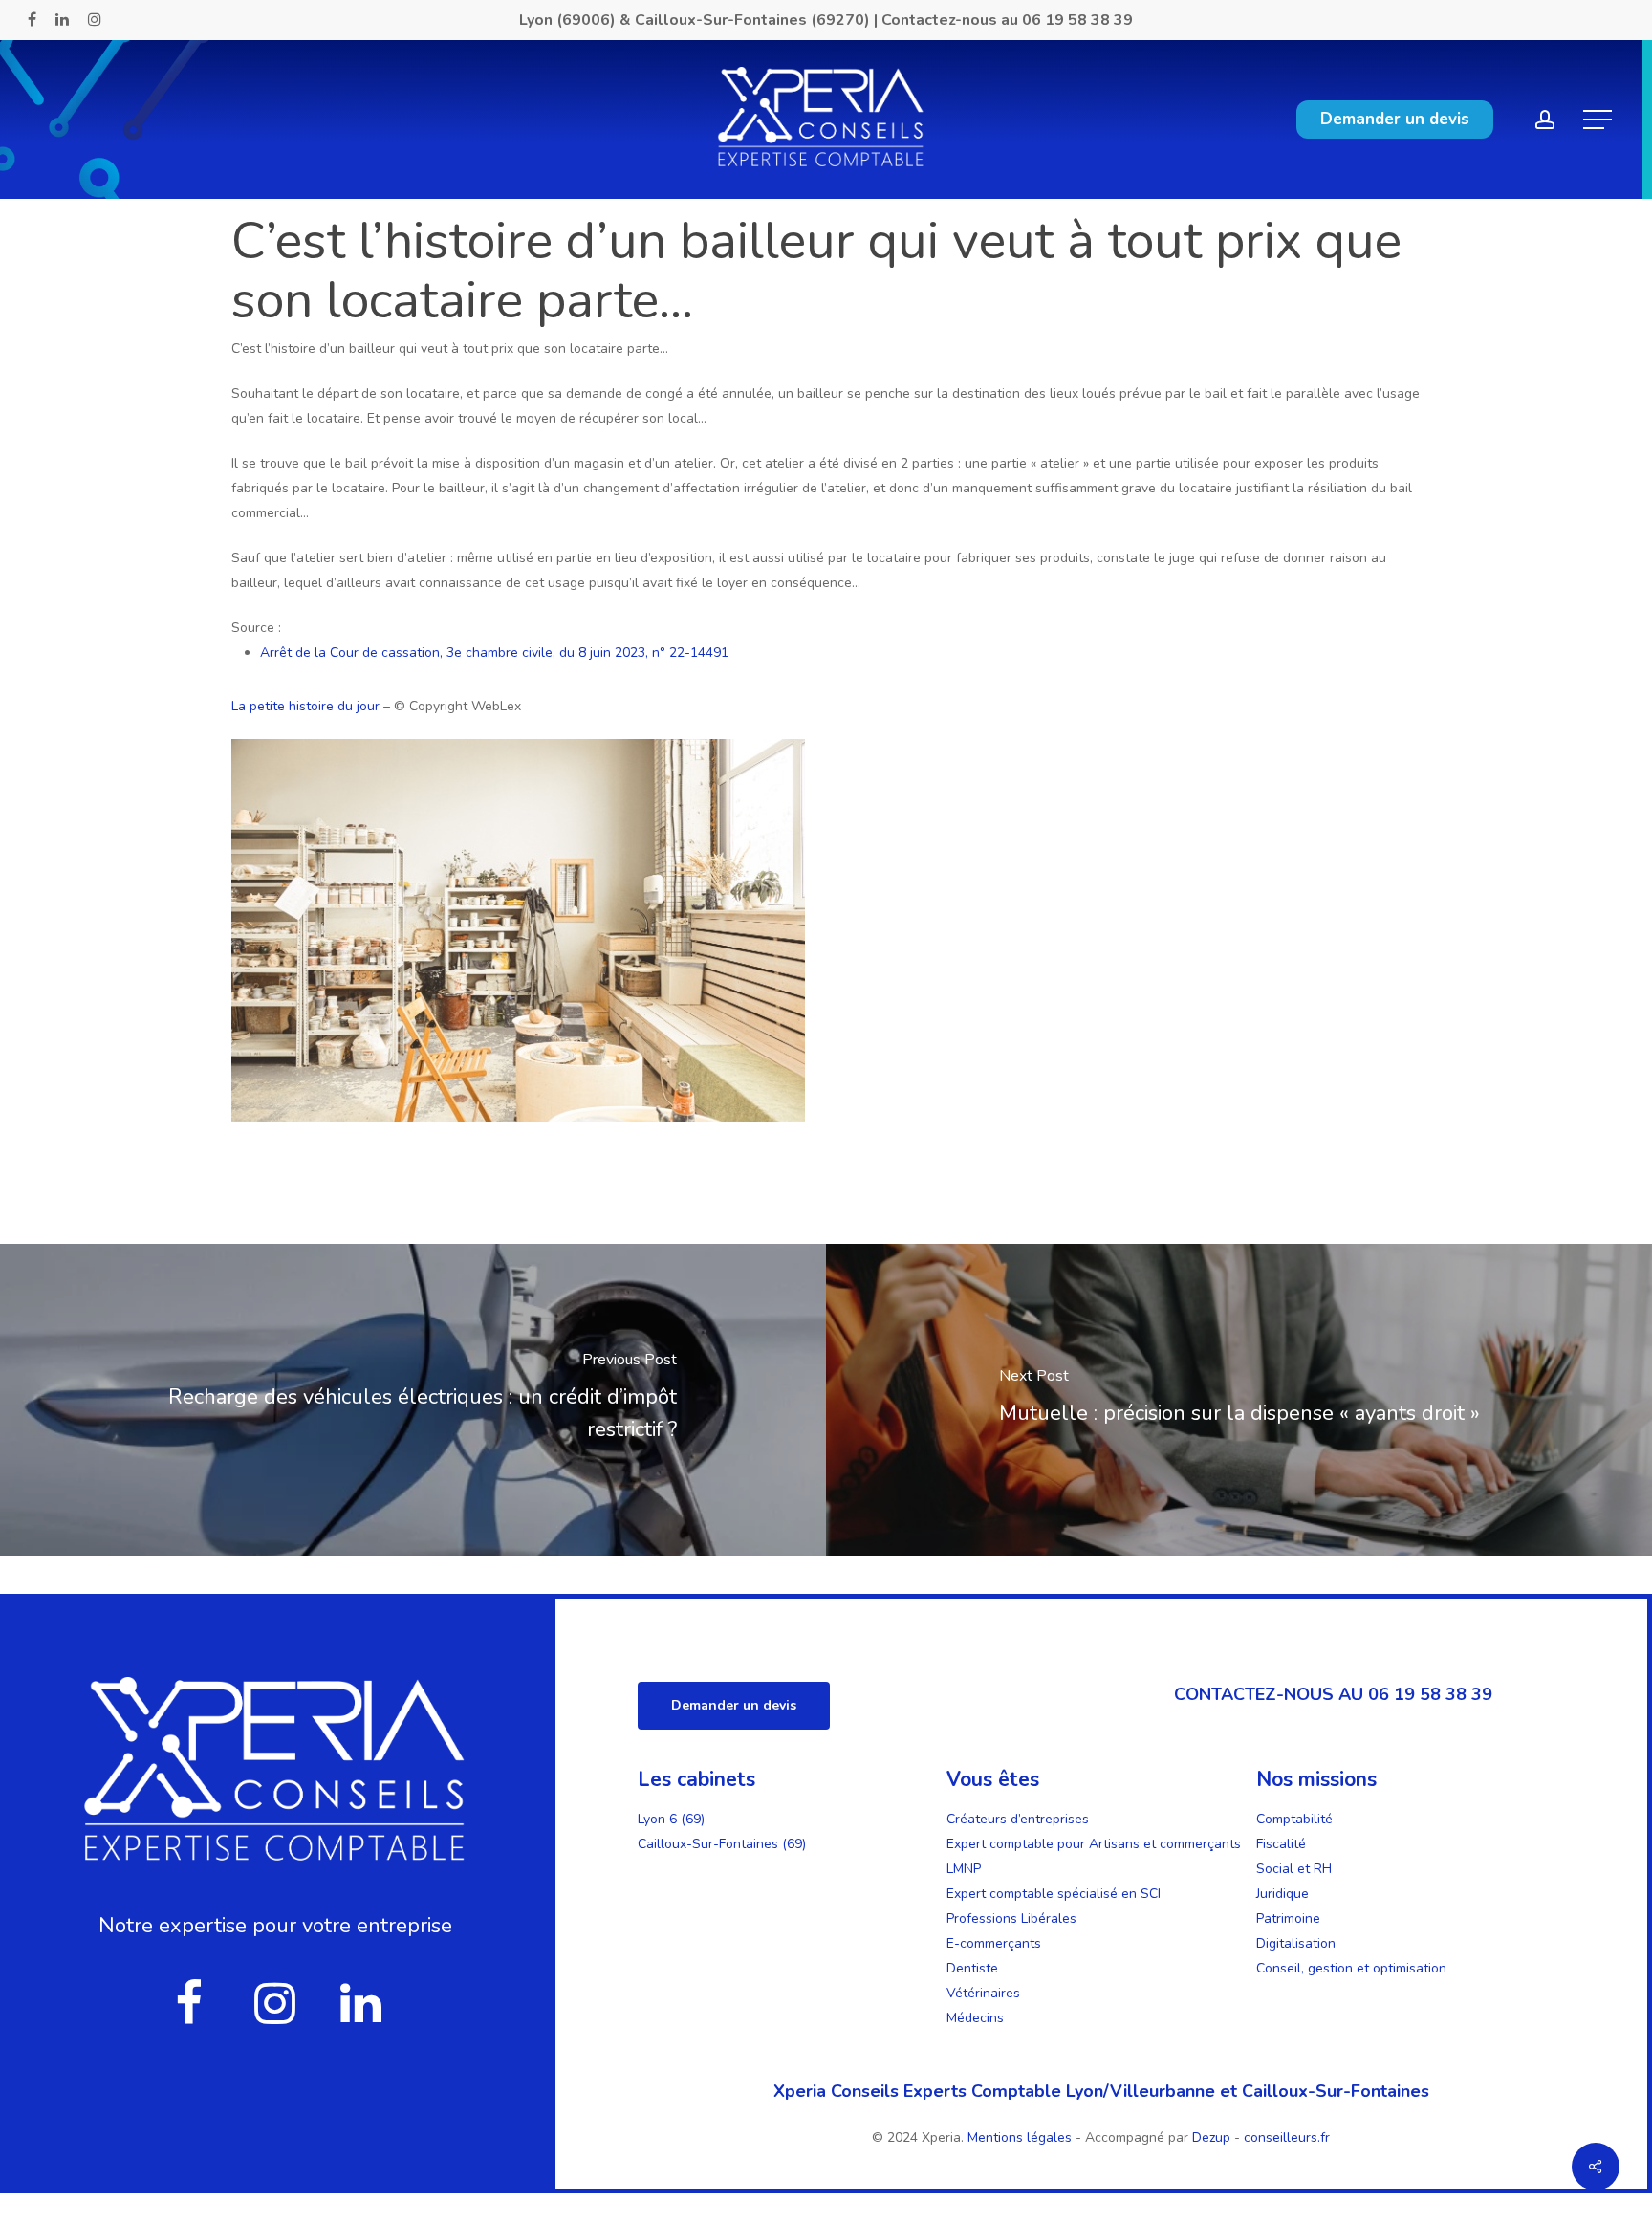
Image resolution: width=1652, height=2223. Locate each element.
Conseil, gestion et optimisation (1351, 1968)
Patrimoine (1288, 1918)
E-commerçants (994, 1943)
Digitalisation (1296, 1943)
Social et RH (1294, 1869)
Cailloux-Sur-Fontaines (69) (722, 1844)
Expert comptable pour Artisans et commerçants (1094, 1844)
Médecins (975, 2018)
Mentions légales (1022, 2137)
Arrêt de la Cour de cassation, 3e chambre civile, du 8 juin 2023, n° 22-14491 (494, 653)
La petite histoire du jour (305, 706)
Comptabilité (1294, 1819)
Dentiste (972, 1968)
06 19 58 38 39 (1077, 20)
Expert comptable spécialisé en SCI (1054, 1894)
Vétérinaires (983, 1993)
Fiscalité (1281, 1844)
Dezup (1211, 2137)
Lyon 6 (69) (671, 1819)
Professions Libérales (1011, 1918)
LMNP (964, 1869)
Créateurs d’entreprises (1018, 1819)
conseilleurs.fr (1287, 2137)
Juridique (1282, 1894)
